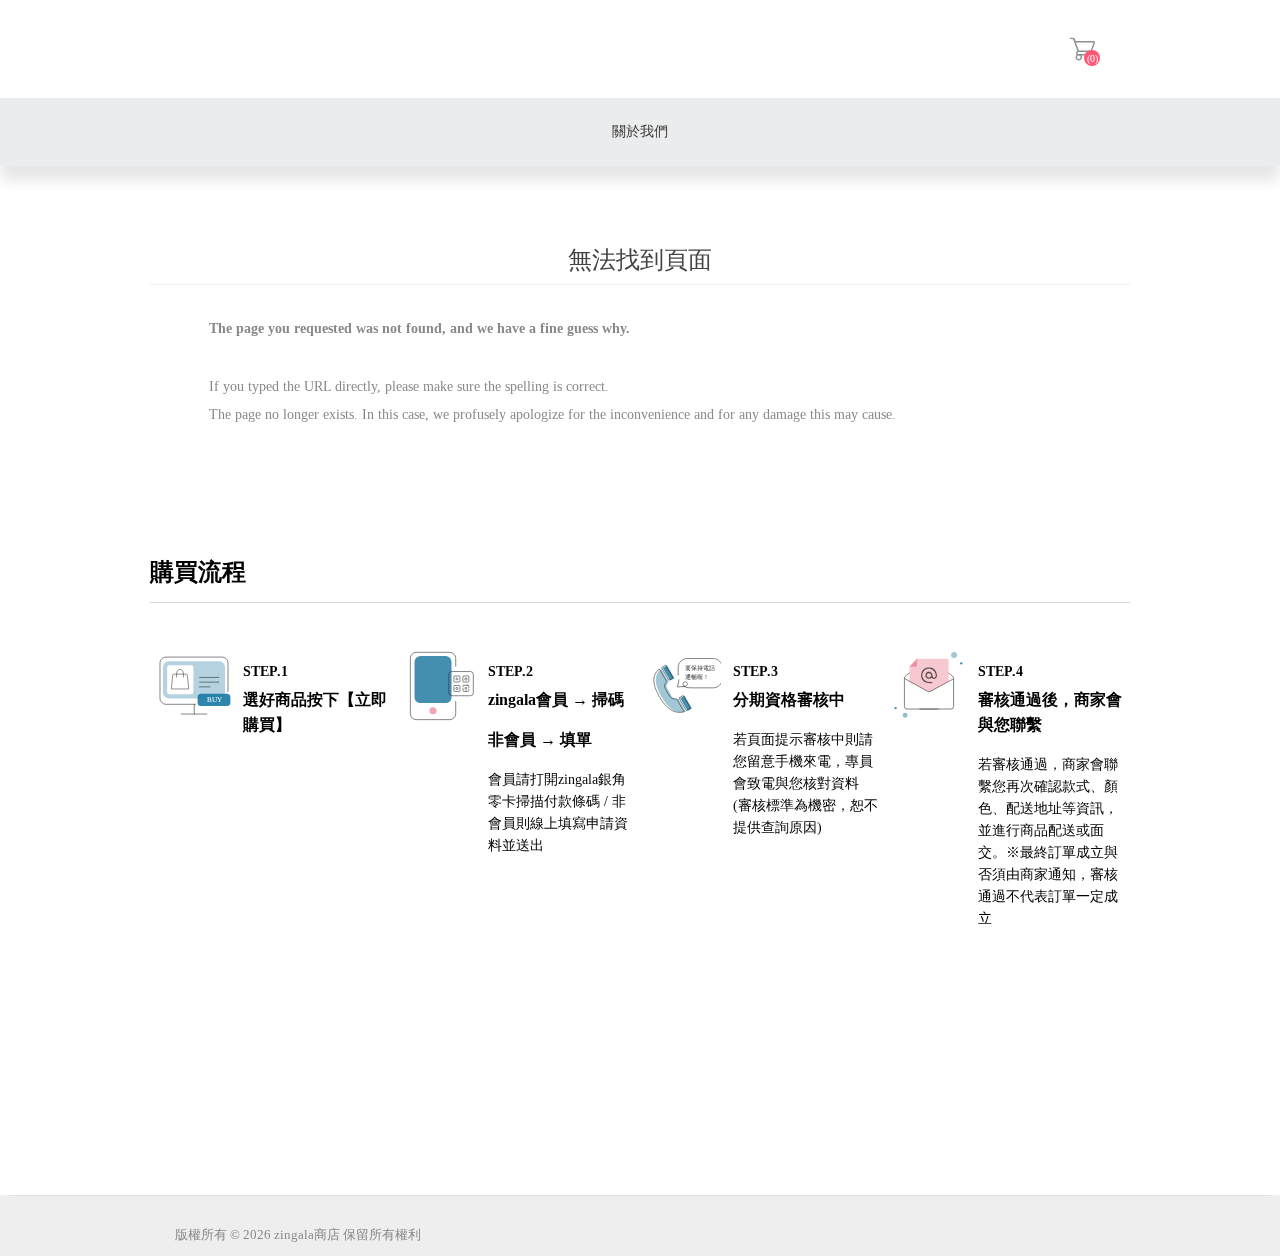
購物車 (1082, 49)
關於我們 (640, 131)
